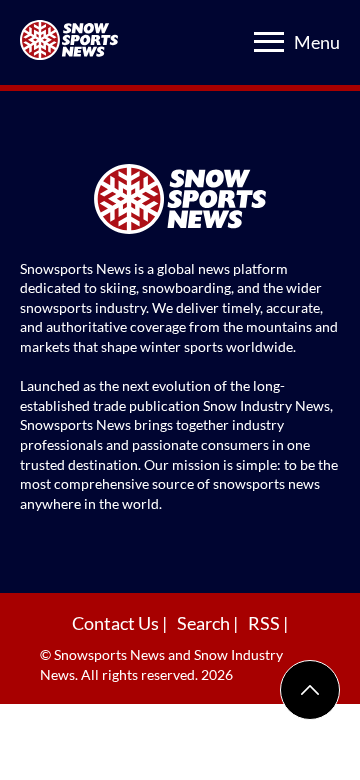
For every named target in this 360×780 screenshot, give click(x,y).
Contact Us (117, 623)
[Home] (180, 201)
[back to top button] (310, 690)
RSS (265, 623)
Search (205, 623)
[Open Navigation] (269, 42)
